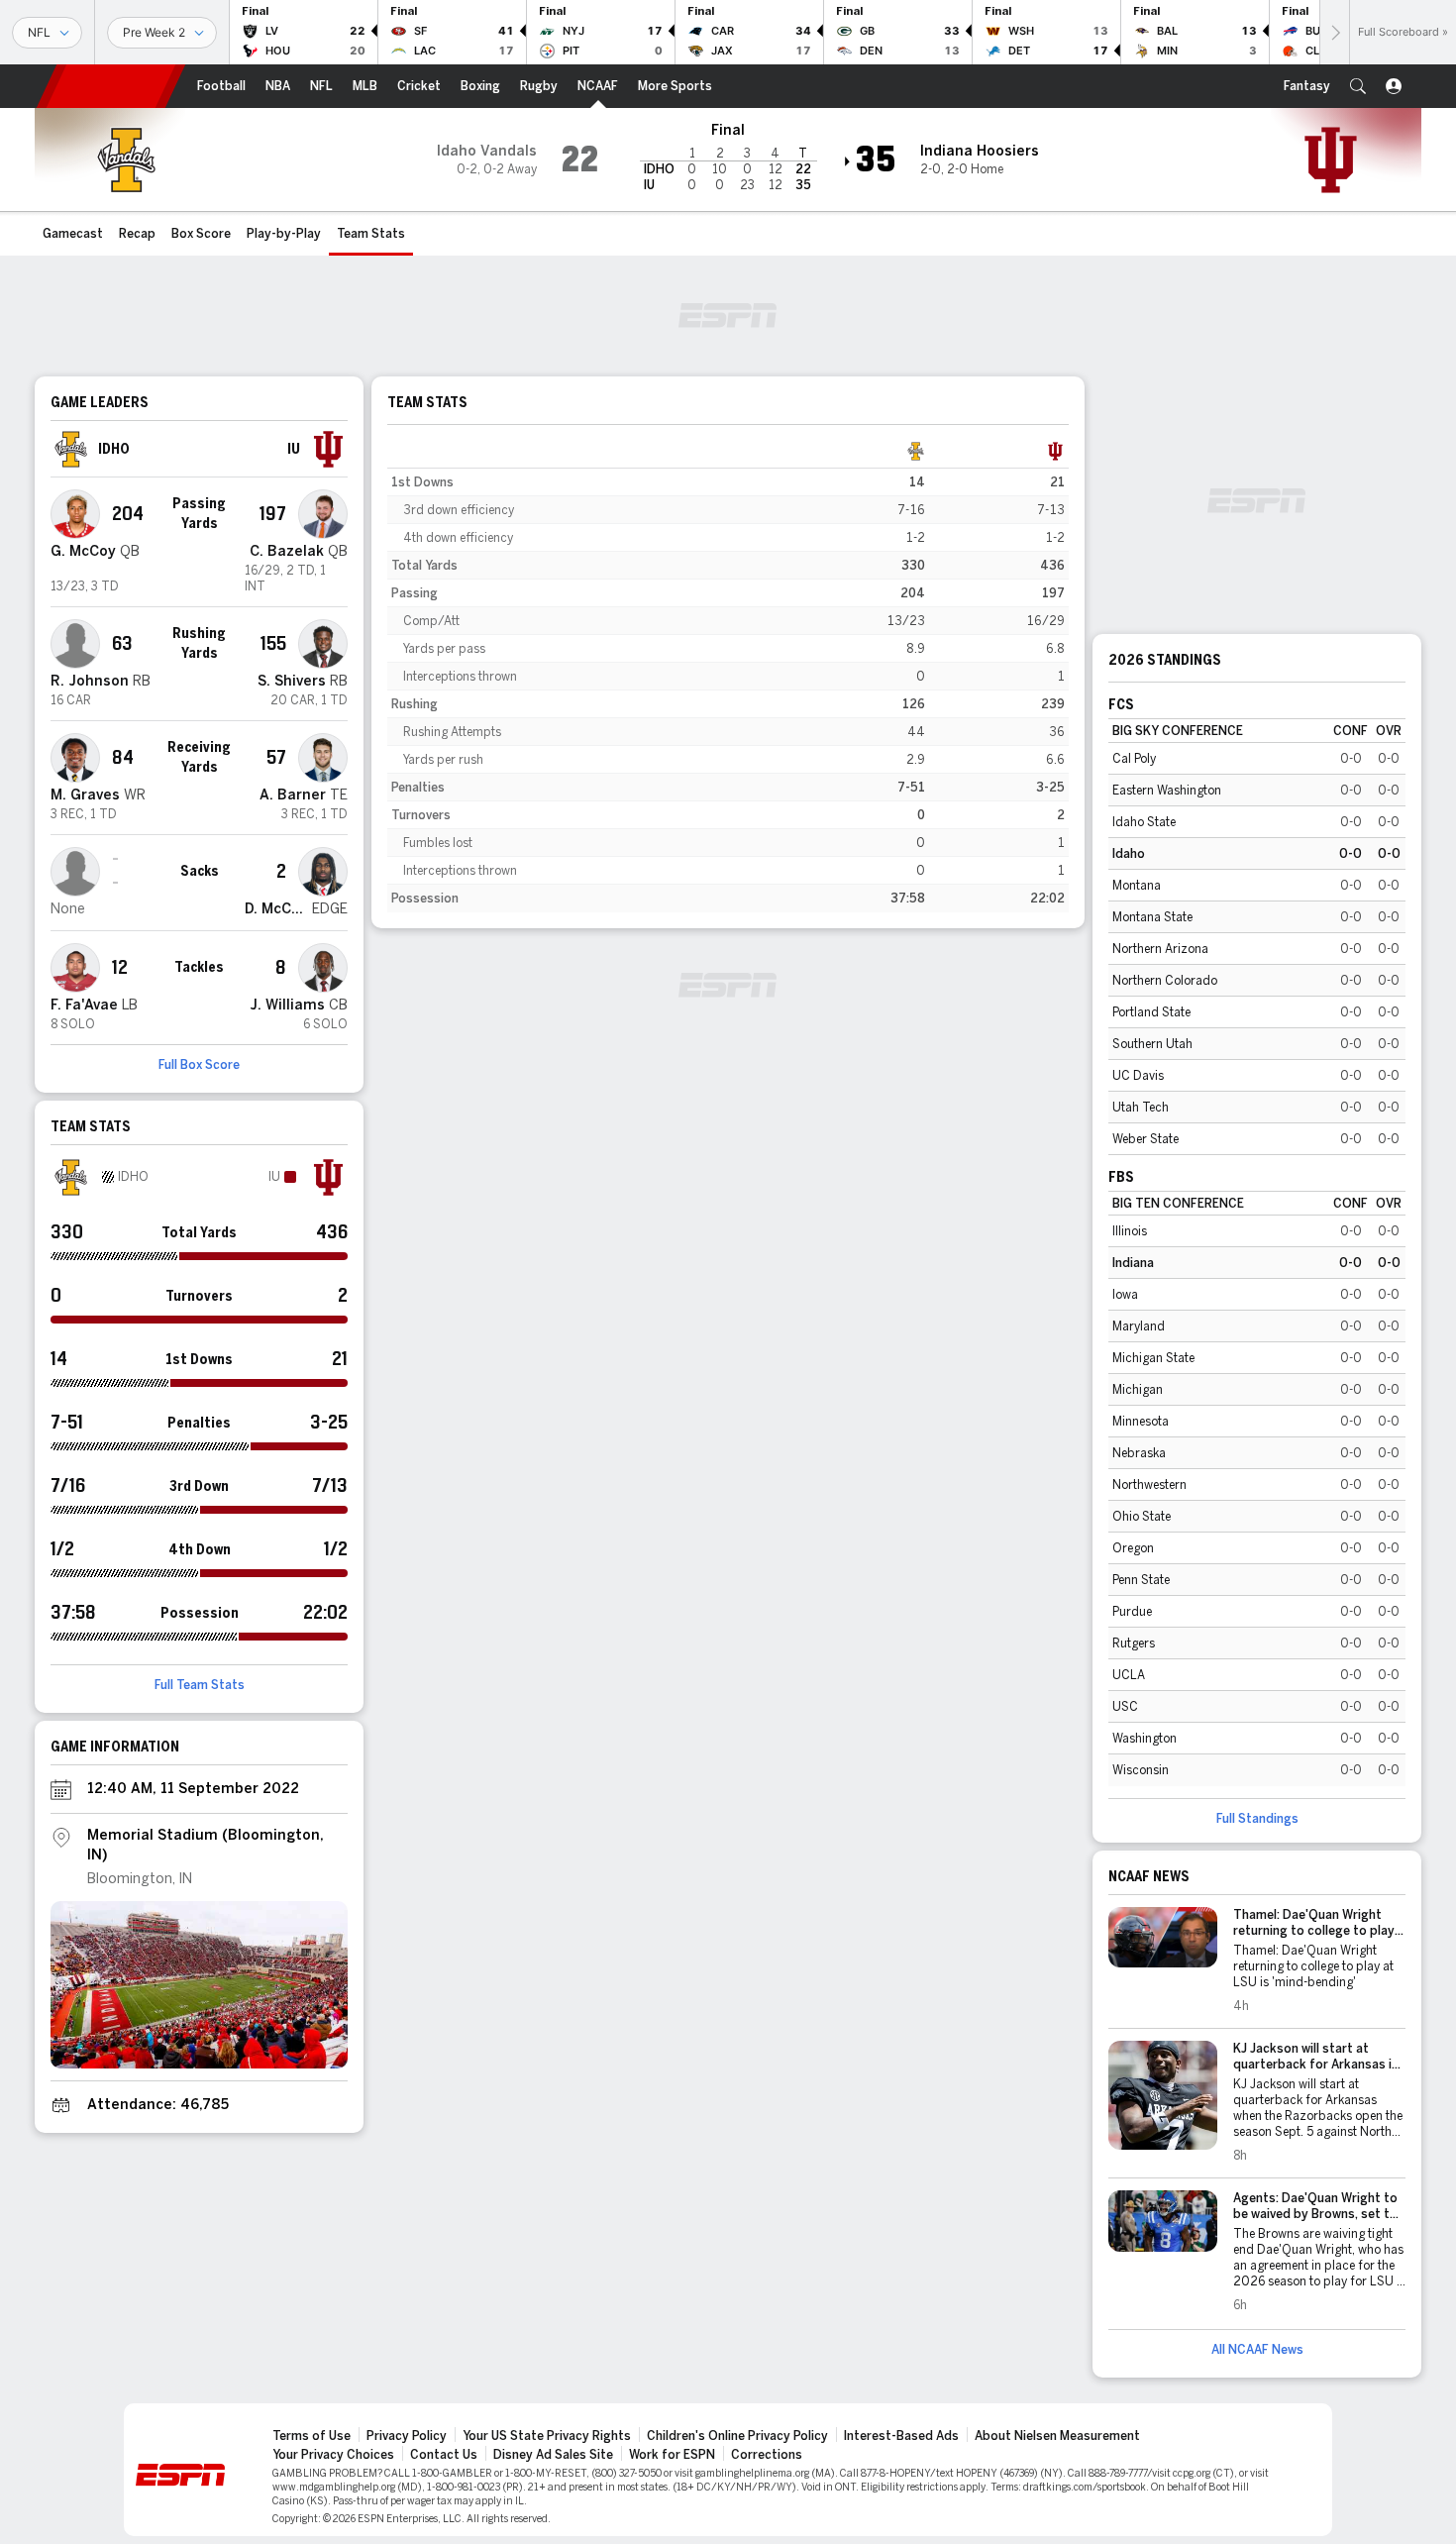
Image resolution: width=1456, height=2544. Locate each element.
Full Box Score (199, 1065)
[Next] (1334, 32)
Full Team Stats (200, 1685)
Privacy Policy (407, 2436)
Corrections (767, 2455)
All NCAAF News (1257, 2350)
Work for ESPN (672, 2455)
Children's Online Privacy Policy (737, 2436)
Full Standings (1257, 1819)
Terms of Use (312, 2436)
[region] (728, 675)
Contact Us (444, 2455)
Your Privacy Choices (333, 2455)
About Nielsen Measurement (1057, 2436)
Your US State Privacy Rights (547, 2436)
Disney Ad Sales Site (553, 2455)
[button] (1358, 86)
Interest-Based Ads (901, 2436)
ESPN (111, 86)
